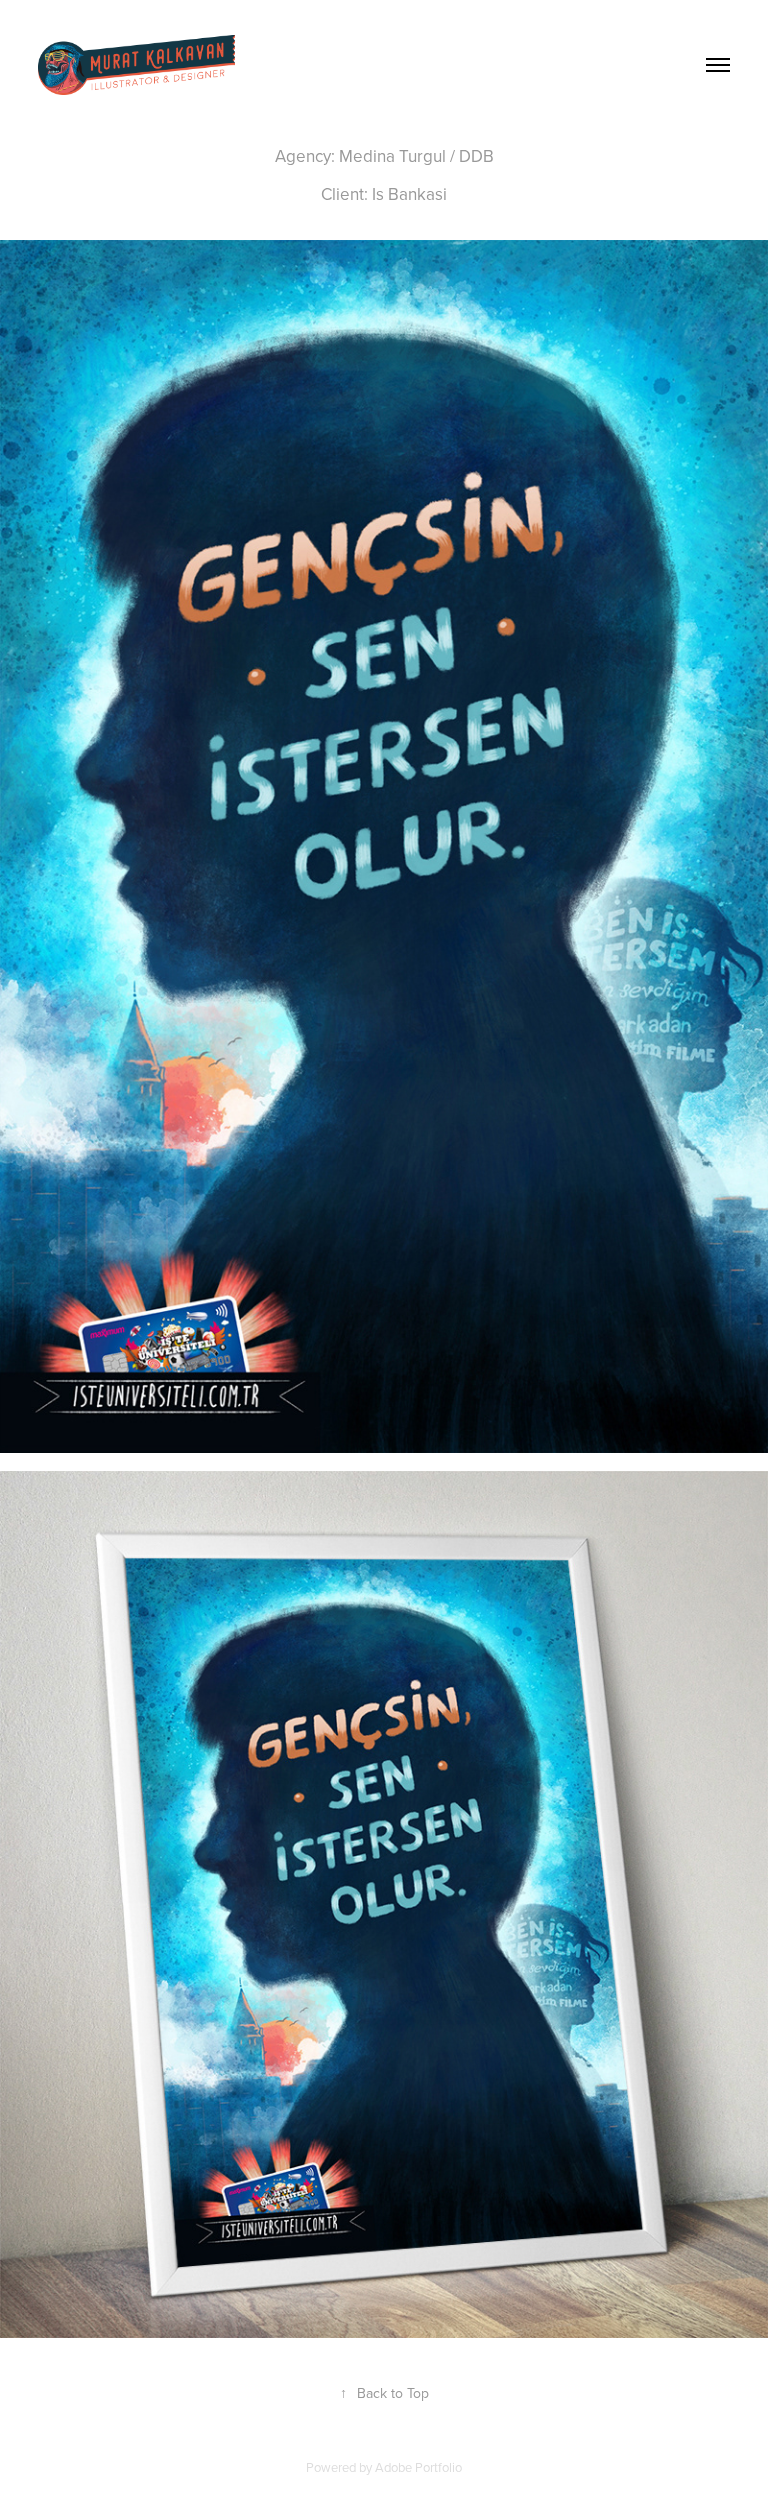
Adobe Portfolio (418, 2467)
